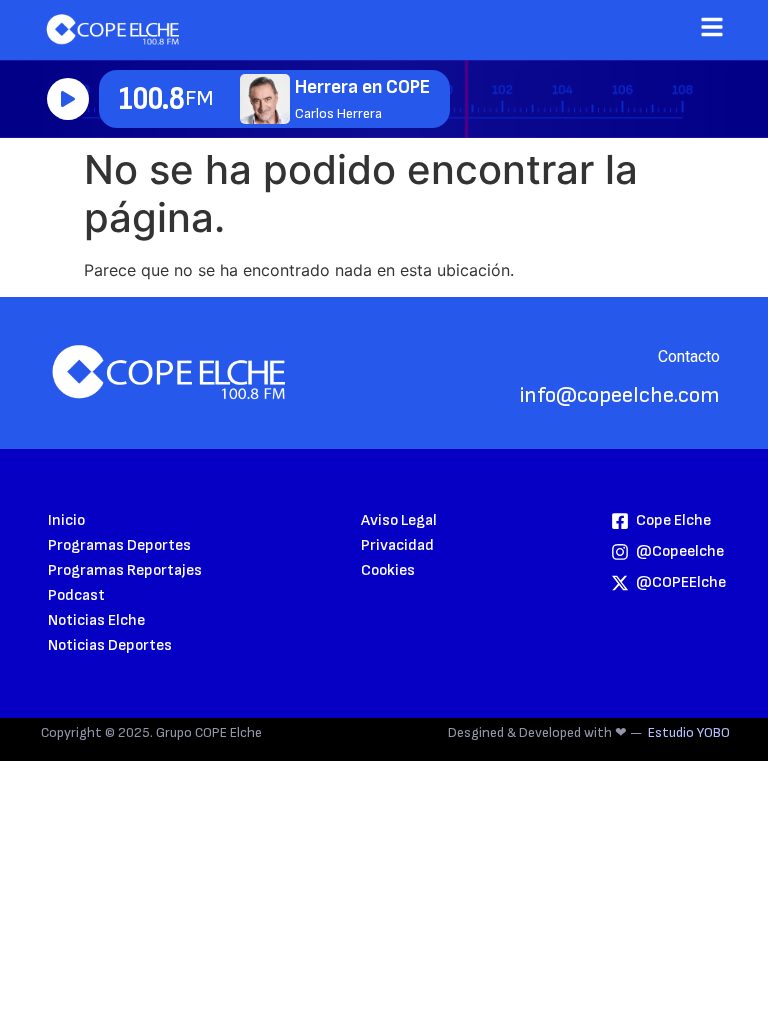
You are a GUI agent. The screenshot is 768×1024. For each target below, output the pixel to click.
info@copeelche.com (620, 395)
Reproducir (68, 99)
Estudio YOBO (689, 732)
